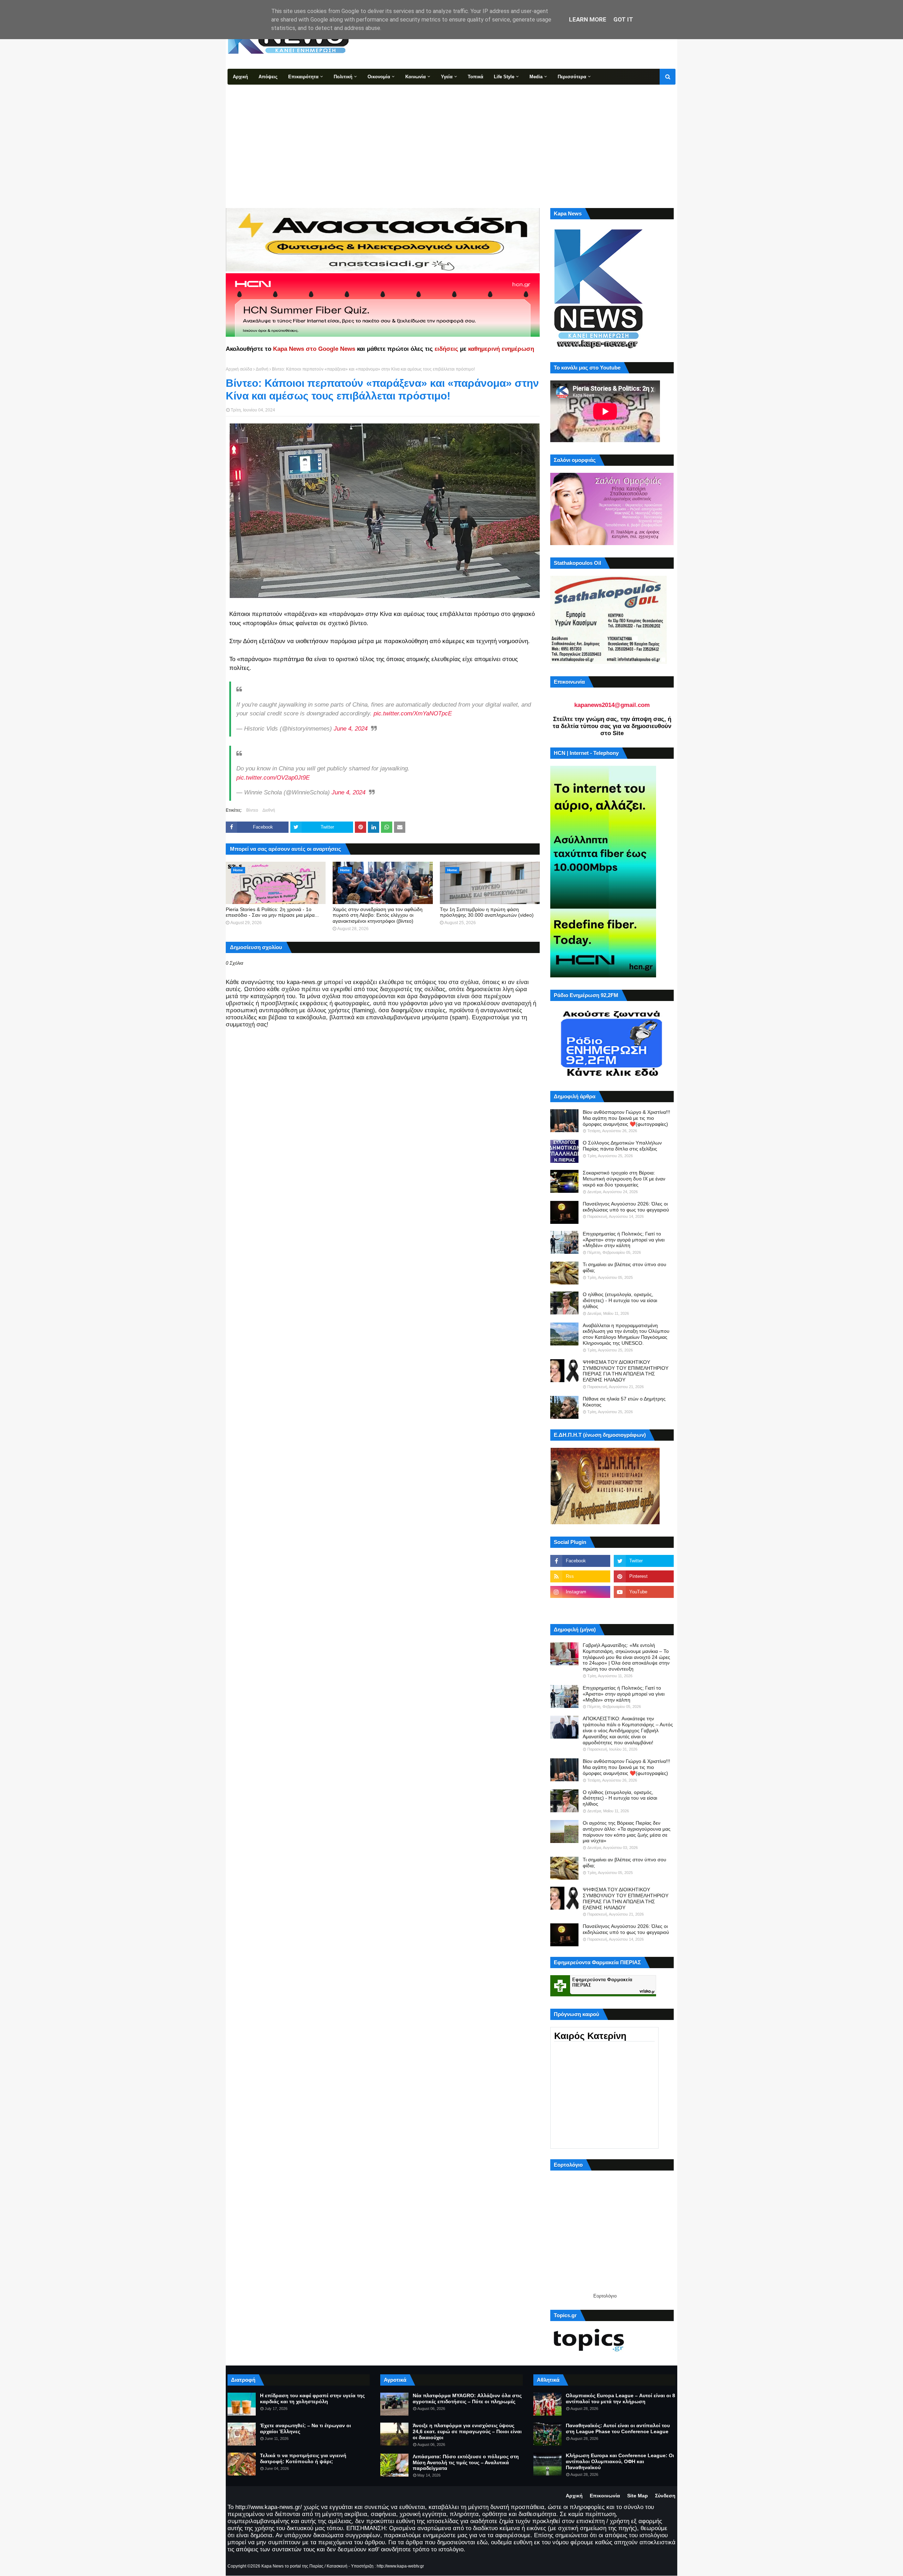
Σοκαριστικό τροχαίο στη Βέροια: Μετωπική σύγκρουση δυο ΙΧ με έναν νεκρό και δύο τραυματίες (624, 1179)
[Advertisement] (451, 138)
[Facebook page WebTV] (644, 1607)
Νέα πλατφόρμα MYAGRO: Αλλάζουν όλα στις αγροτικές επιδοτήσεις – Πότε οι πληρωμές (467, 2398)
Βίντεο (252, 810)
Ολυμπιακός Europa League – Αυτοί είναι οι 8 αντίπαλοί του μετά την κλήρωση (620, 2398)
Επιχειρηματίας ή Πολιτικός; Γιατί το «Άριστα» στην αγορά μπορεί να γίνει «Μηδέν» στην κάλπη (624, 1240)
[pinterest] (644, 1576)
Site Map (638, 2496)
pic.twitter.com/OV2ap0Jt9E (273, 778)
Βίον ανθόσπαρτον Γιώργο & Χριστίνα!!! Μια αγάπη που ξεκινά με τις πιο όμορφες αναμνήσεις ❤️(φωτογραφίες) (626, 1118)
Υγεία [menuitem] (447, 77)
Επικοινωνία (605, 2496)
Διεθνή (262, 369)
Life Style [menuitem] (504, 77)
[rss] (580, 1576)
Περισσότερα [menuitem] (572, 77)
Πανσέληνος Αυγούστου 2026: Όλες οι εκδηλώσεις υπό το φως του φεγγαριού (626, 1207)
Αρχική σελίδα (239, 369)
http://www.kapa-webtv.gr (400, 2566)
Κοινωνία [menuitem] (416, 77)
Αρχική (574, 2496)
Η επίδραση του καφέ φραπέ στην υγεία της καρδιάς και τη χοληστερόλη (312, 2398)
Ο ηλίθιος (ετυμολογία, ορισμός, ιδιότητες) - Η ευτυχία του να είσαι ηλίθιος (620, 1300)
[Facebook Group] (580, 1607)
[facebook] (580, 1561)
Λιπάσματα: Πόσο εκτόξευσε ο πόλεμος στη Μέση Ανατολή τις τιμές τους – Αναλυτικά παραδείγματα (466, 2462)
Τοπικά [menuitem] (475, 77)
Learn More (588, 19)
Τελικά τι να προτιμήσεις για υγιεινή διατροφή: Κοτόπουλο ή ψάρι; (303, 2458)
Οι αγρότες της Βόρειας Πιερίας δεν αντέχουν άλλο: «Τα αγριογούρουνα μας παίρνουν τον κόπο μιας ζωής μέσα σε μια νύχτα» (627, 1832)
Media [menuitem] (536, 77)
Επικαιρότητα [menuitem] (303, 77)
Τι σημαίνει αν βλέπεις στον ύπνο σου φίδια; (625, 1267)
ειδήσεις (446, 349)
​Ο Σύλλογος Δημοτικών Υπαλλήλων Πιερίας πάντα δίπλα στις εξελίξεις (622, 1146)
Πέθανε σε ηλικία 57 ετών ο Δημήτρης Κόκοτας (624, 1402)
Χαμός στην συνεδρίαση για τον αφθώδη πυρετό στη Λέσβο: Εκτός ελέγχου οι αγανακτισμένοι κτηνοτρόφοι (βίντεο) (378, 915)
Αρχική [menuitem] (240, 77)
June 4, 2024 (351, 729)
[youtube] (644, 1592)
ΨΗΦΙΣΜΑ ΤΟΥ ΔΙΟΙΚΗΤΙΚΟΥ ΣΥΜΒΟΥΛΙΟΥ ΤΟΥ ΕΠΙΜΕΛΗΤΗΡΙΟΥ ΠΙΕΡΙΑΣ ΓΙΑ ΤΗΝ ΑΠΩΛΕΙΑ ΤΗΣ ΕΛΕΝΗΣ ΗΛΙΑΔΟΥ (626, 1371)
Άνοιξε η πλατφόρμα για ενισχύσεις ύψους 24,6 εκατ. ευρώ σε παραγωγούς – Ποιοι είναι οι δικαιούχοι (467, 2431)
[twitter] (644, 1561)
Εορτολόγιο (605, 2296)
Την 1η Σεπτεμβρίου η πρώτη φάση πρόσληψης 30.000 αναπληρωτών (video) (487, 912)
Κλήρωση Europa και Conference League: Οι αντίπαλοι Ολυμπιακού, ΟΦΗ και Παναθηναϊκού (620, 2461)
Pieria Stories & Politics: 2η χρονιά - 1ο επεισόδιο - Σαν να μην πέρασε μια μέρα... (272, 912)
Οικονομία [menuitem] (379, 77)
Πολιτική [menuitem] (343, 77)
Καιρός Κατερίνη (590, 2036)
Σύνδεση (665, 2496)
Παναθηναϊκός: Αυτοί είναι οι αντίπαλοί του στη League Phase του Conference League (618, 2428)
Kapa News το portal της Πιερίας (292, 2566)
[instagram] (580, 1592)
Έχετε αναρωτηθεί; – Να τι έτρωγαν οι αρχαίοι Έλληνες (305, 2428)
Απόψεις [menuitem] (268, 77)
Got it (623, 19)
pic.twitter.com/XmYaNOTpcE (413, 713)
